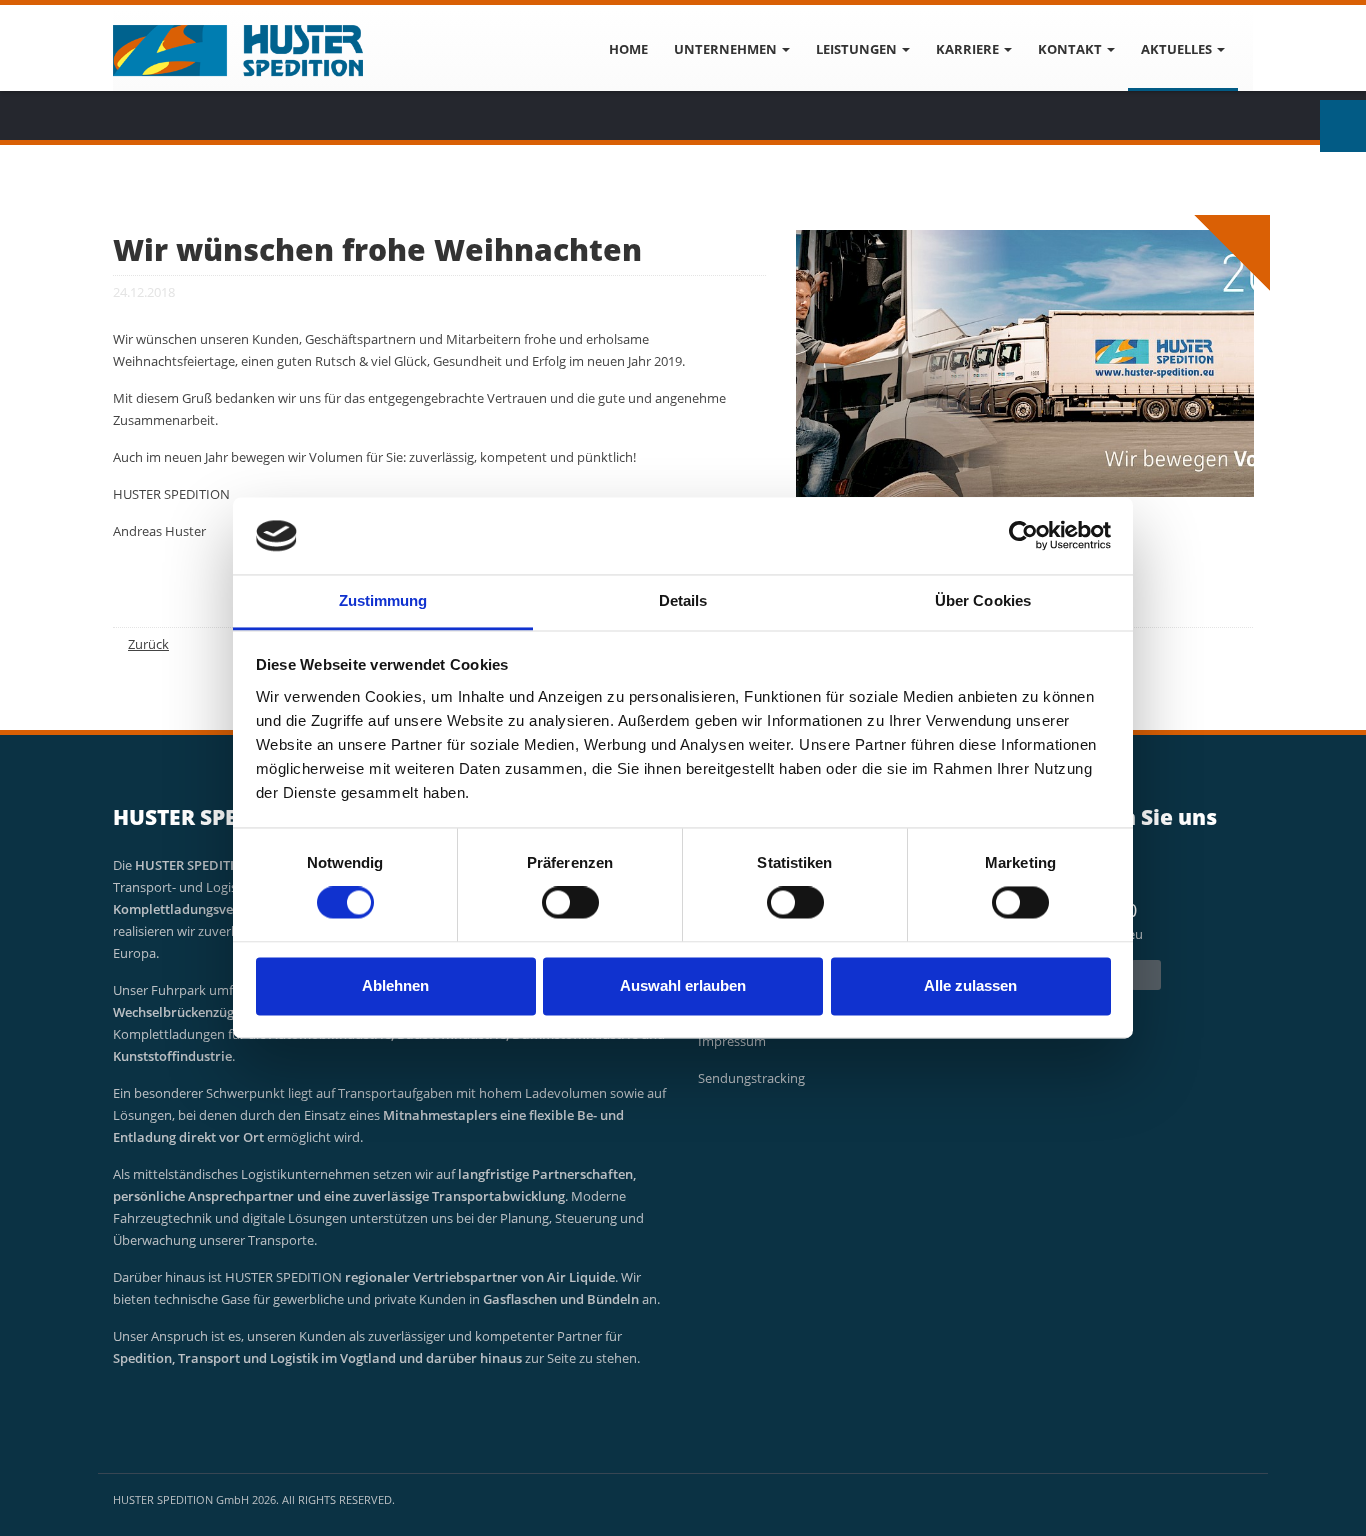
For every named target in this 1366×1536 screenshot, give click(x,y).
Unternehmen (727, 49)
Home (628, 49)
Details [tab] (683, 600)
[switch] (570, 903)
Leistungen (858, 49)
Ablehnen (395, 985)
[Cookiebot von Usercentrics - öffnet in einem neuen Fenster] (1023, 536)
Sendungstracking (751, 1078)
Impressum (732, 1041)
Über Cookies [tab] (983, 600)
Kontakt (1071, 49)
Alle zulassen (970, 985)
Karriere (969, 49)
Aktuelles (1178, 49)
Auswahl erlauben (683, 985)
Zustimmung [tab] (383, 600)
